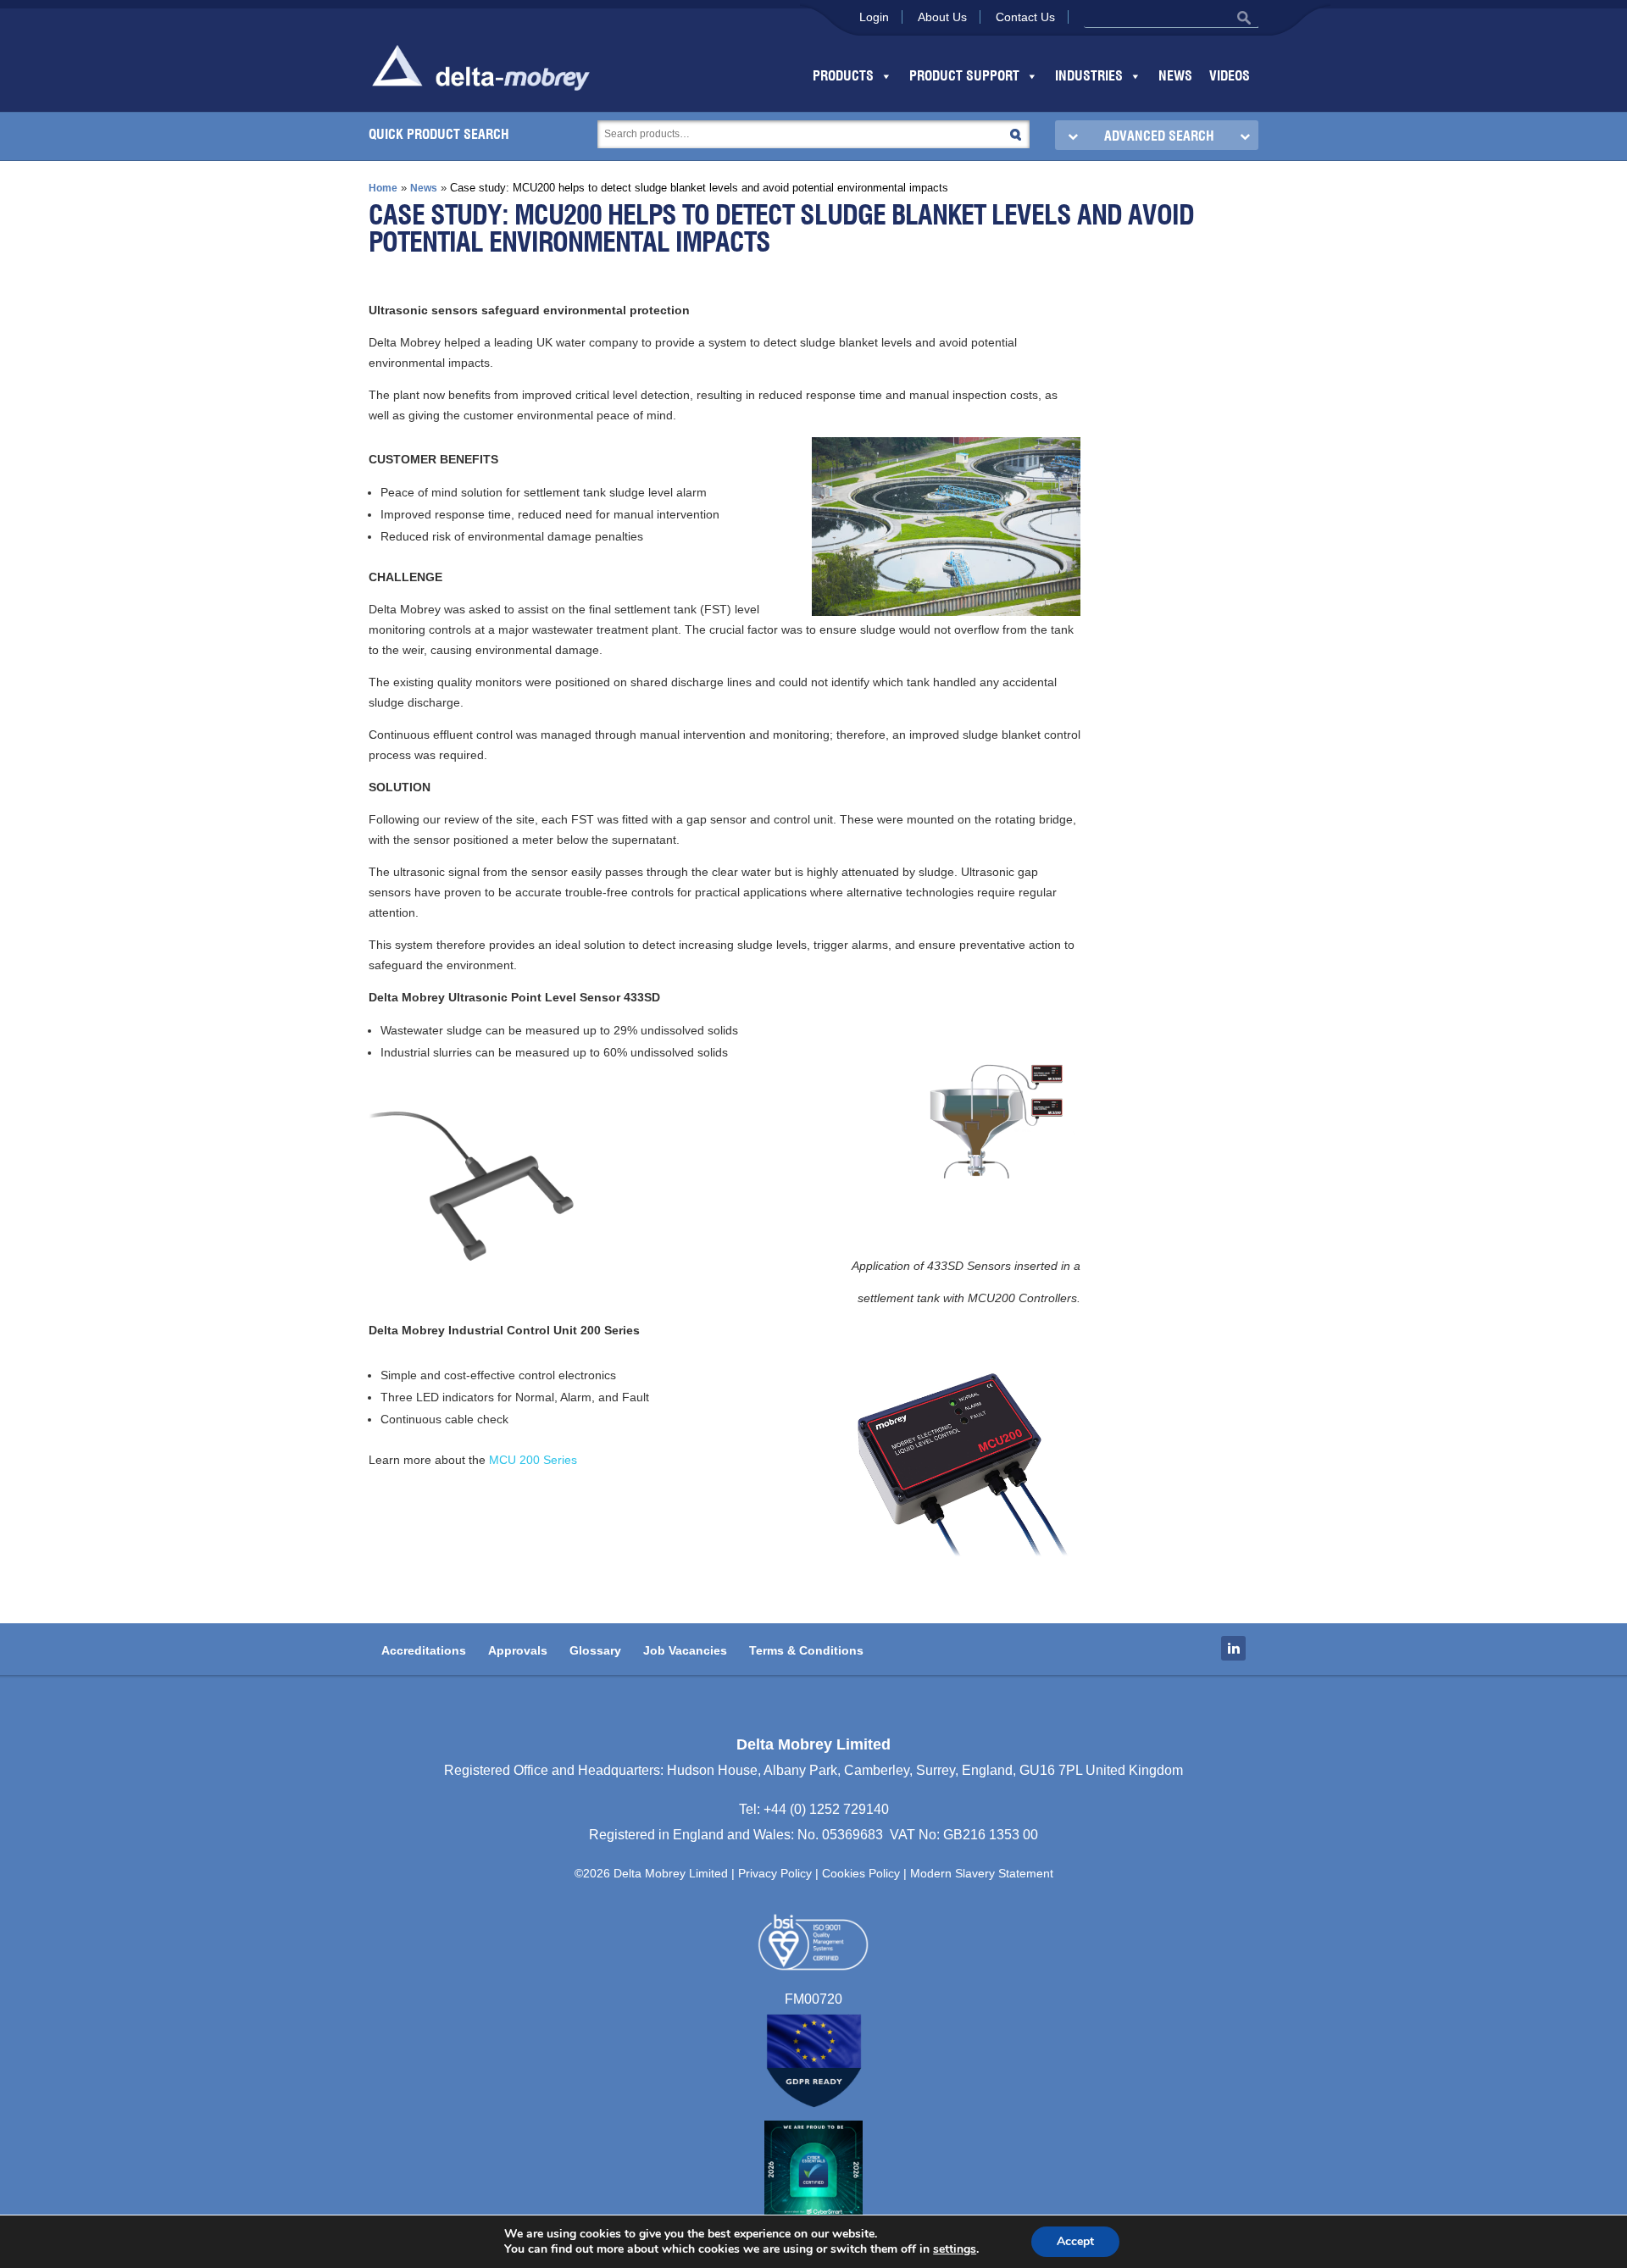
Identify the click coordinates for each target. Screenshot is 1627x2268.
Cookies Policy (861, 1873)
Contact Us (1025, 17)
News (1175, 76)
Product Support (964, 76)
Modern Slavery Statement (982, 1873)
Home (383, 188)
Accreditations (424, 1650)
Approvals (518, 1650)
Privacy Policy (775, 1873)
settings (955, 2249)
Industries (1089, 76)
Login (874, 17)
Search (1016, 134)
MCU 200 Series (531, 1460)
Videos (1230, 76)
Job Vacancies (685, 1650)
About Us (942, 17)
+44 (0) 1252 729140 (826, 1809)
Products (843, 76)
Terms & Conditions (806, 1650)
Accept (1075, 2241)
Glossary (595, 1650)
